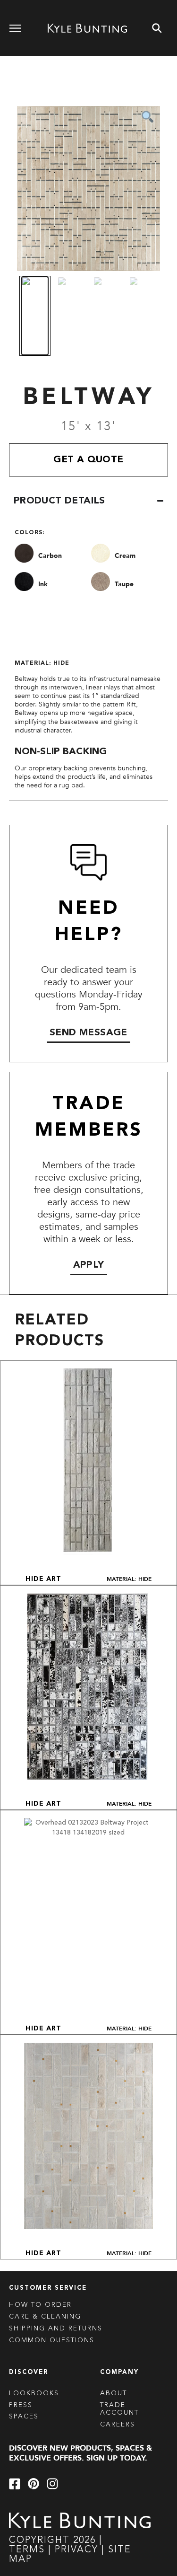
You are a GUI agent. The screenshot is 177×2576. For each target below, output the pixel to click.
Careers (118, 2425)
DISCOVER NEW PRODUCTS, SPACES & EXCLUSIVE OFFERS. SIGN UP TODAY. (80, 2453)
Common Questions (52, 2340)
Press (21, 2405)
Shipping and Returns (56, 2329)
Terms (27, 2550)
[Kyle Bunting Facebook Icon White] (15, 2484)
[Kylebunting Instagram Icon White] (52, 2484)
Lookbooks (34, 2393)
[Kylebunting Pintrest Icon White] (34, 2484)
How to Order (40, 2305)
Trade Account (119, 2409)
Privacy (78, 2550)
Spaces (24, 2417)
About (114, 2393)
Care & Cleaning (45, 2317)
